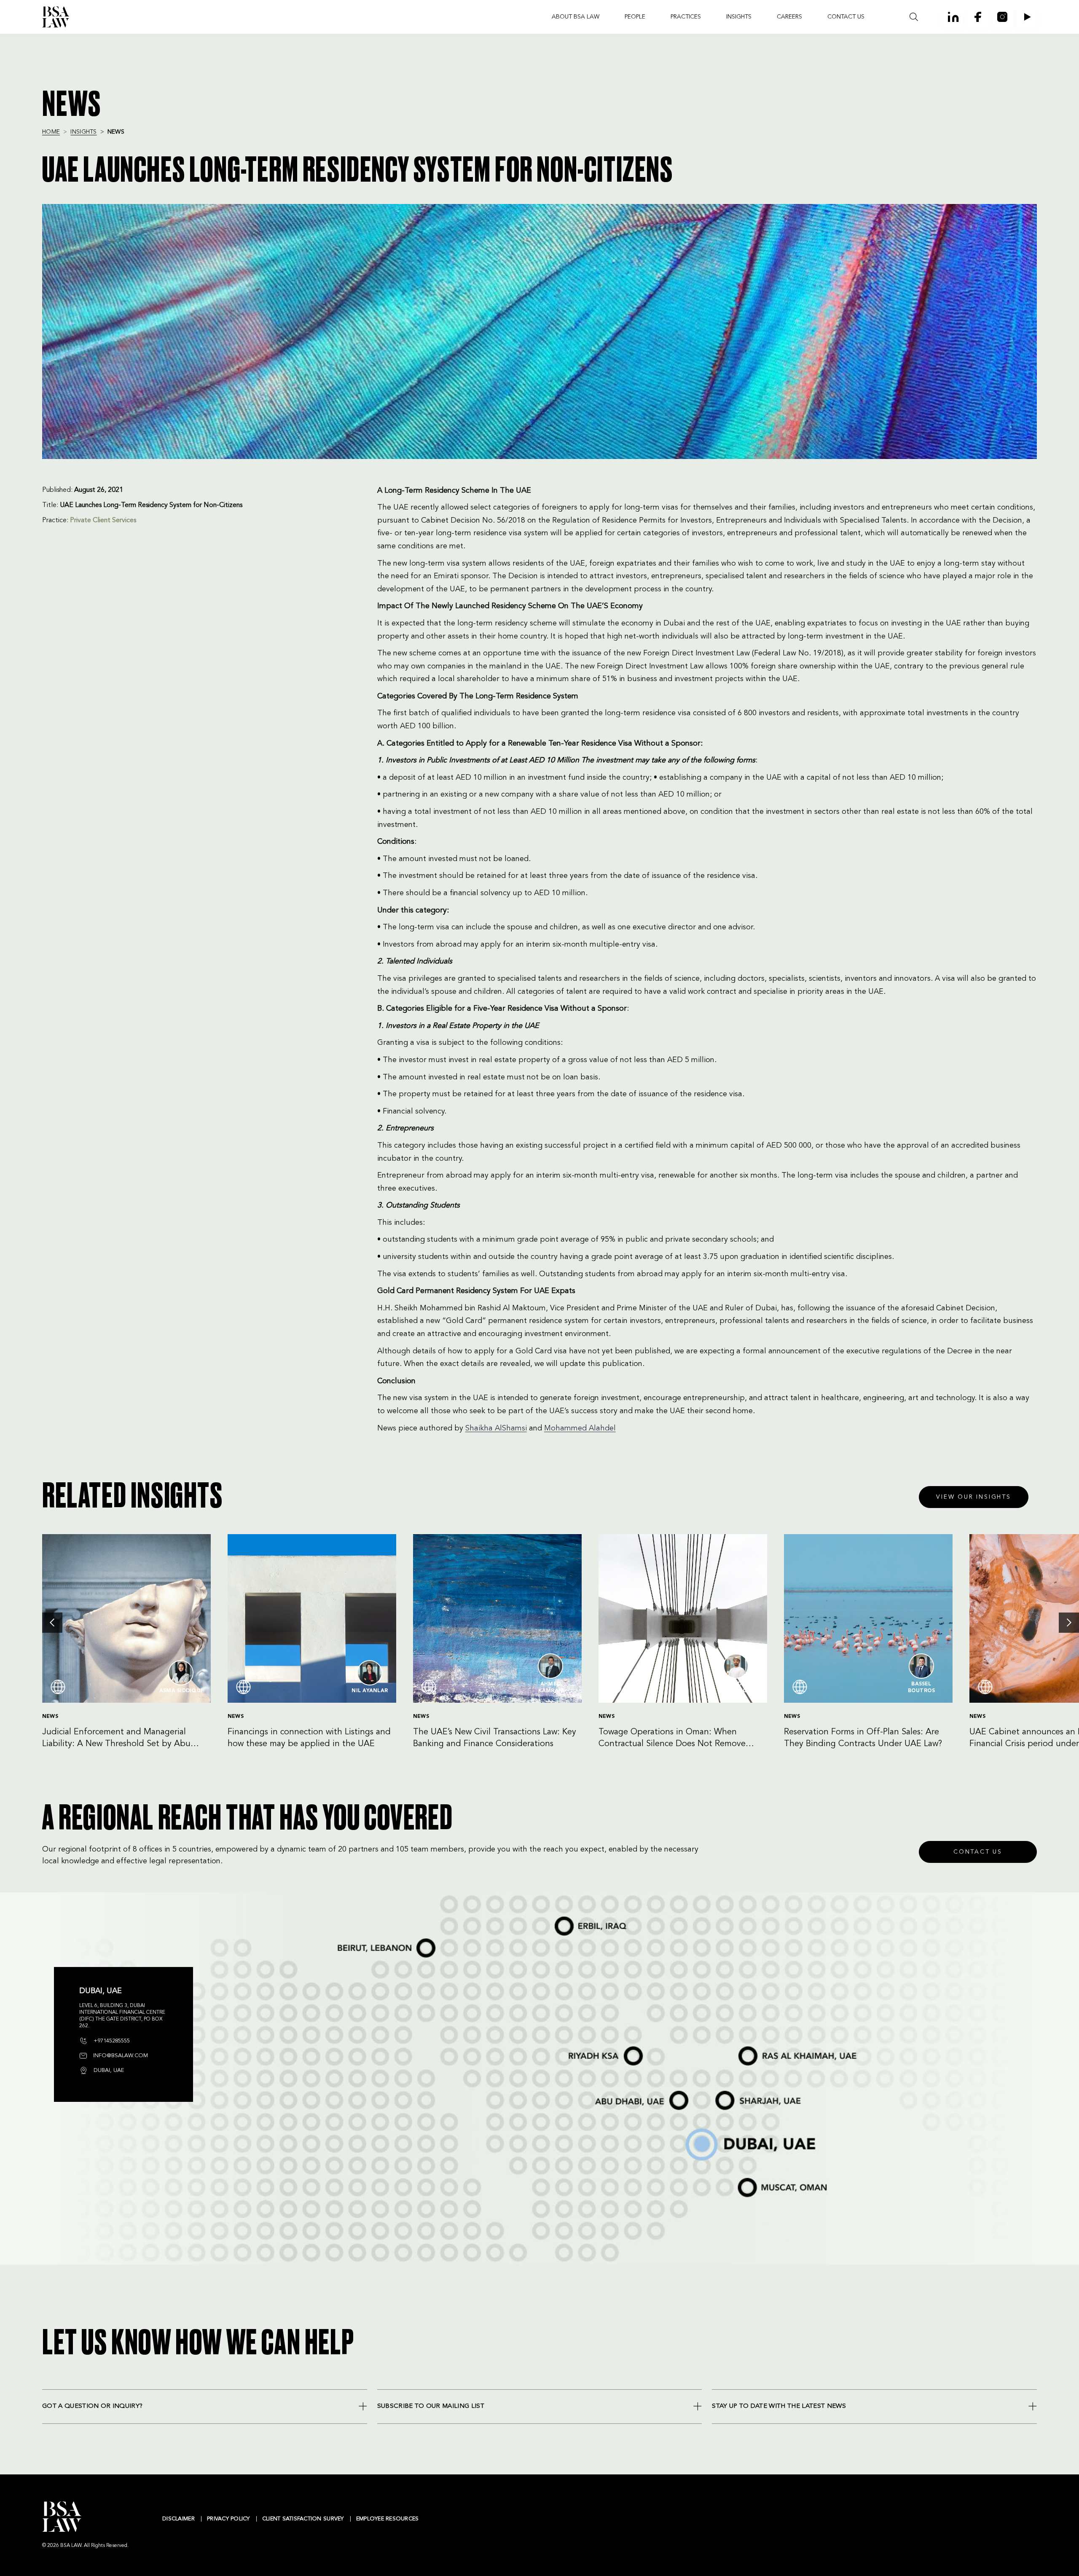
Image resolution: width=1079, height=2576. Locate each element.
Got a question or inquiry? (92, 2406)
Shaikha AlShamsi (496, 1428)
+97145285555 (111, 2041)
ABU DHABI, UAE (607, 2092)
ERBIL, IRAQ (560, 1917)
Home (51, 132)
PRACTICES (686, 17)
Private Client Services (103, 521)
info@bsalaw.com (120, 2056)
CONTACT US (846, 17)
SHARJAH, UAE (724, 2092)
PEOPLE (635, 17)
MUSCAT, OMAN (747, 2178)
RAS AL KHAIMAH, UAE (752, 2046)
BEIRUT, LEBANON (349, 1940)
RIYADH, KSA (571, 2047)
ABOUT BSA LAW (576, 17)
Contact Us (978, 1852)
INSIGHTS (739, 17)
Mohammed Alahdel (580, 1428)
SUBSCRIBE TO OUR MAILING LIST (431, 2406)
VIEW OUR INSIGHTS (974, 1497)
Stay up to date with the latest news (779, 2406)
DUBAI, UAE (689, 2129)
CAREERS (789, 17)
